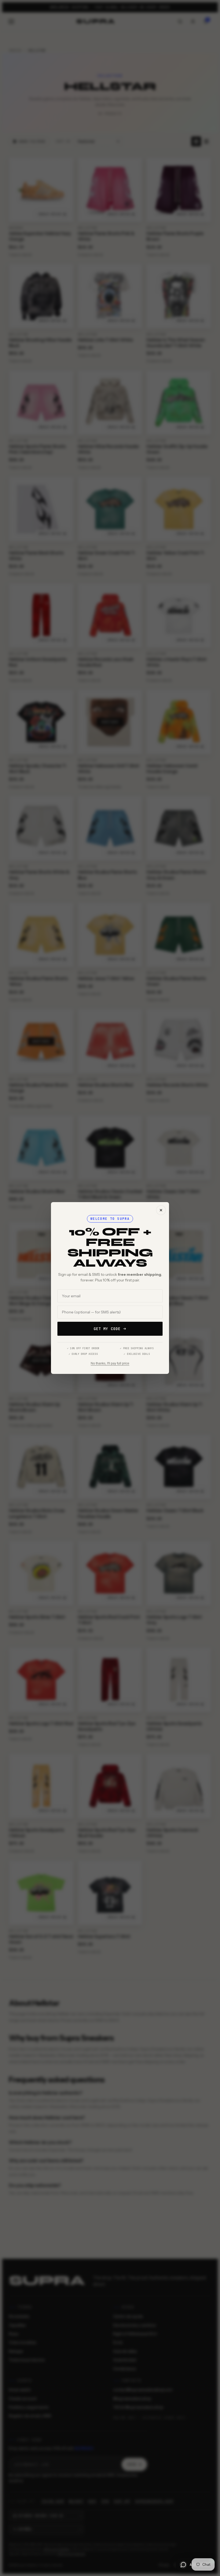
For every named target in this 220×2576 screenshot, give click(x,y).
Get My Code (107, 1329)
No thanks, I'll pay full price (110, 1363)
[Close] (161, 1210)
